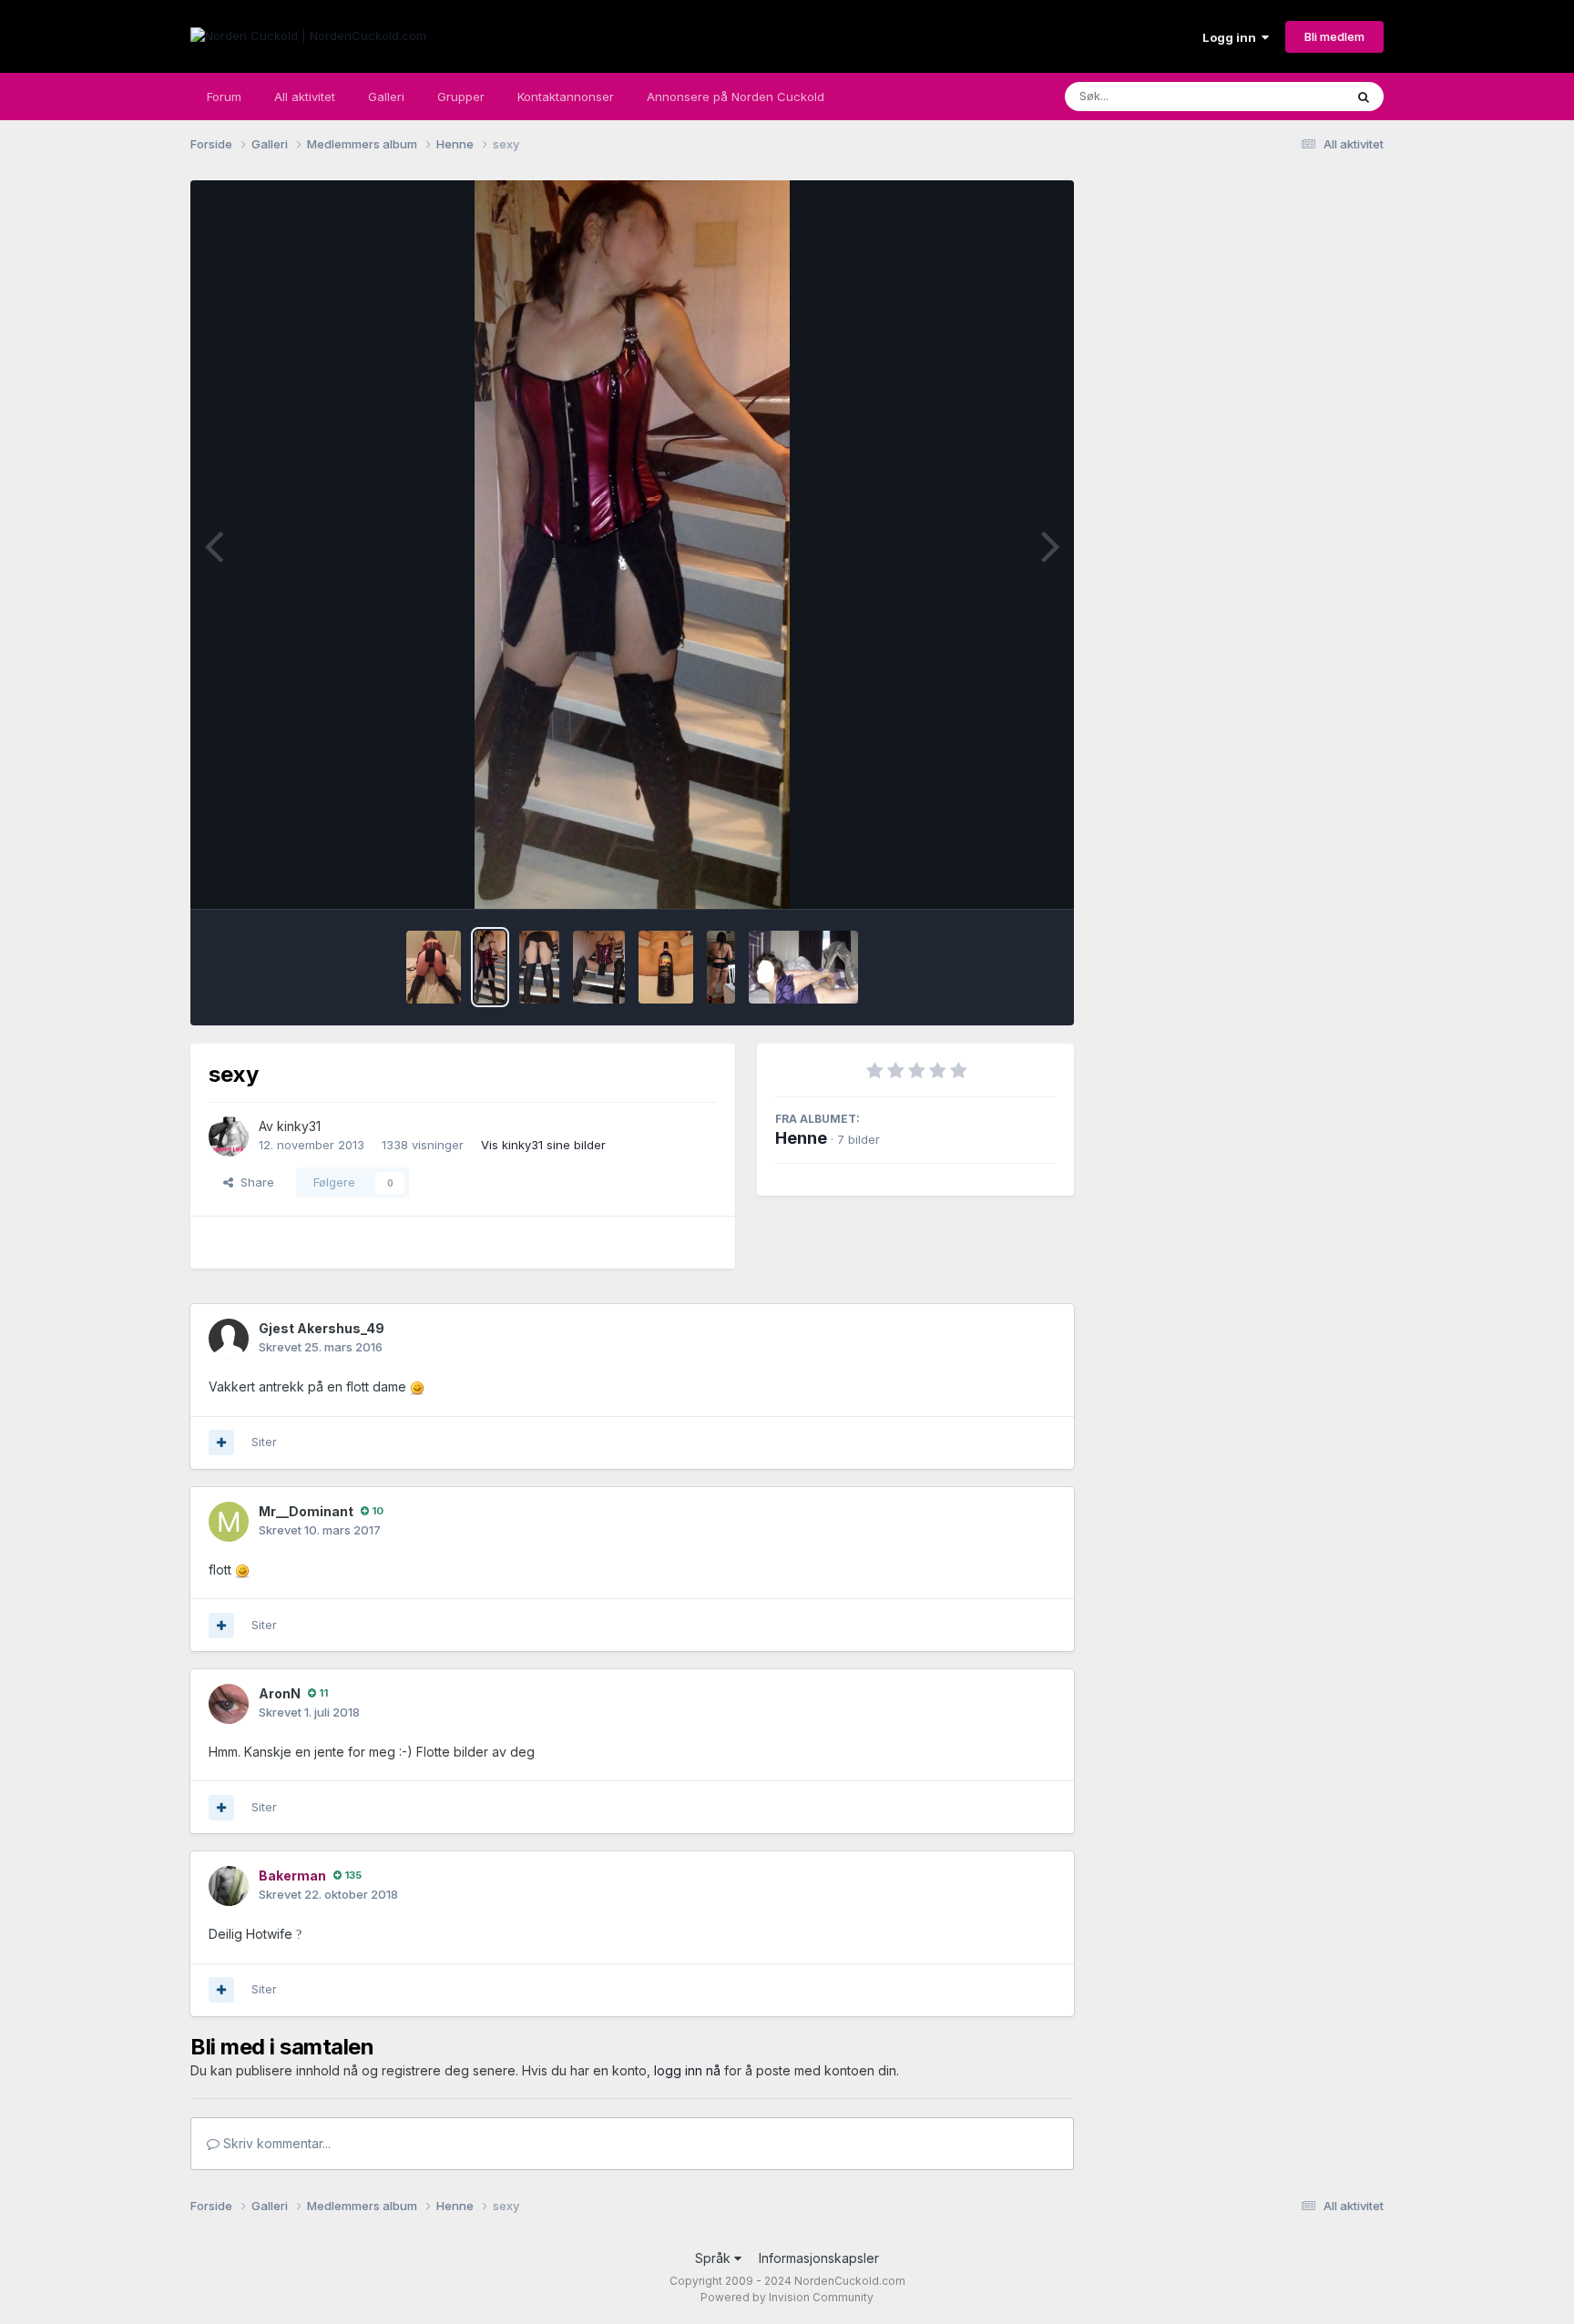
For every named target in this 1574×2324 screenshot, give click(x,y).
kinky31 (299, 1126)
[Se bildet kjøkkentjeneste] (721, 967)
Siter (264, 1442)
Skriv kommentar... (275, 2143)
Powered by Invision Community (787, 2297)
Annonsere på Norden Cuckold (736, 97)
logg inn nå (687, 2070)
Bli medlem (1334, 36)
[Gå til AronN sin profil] (229, 1704)
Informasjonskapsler (819, 2258)
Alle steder (1290, 96)
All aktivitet (305, 97)
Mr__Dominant (306, 1511)
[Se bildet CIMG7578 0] (803, 967)
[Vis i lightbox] (632, 545)
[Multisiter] (221, 1442)
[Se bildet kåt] (599, 967)
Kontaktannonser (566, 97)
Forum (224, 97)
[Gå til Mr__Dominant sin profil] (229, 1522)
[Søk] (1364, 97)
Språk (715, 2258)
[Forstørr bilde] (417, 1386)
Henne (801, 1138)
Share (254, 1182)
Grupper (461, 97)
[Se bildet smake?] (666, 967)
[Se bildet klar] (539, 967)
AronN (280, 1693)
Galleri (386, 97)
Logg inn (1232, 37)
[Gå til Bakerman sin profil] (229, 1886)
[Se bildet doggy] (433, 967)
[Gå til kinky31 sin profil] (229, 1137)
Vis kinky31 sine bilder (543, 1145)
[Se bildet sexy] (491, 967)
